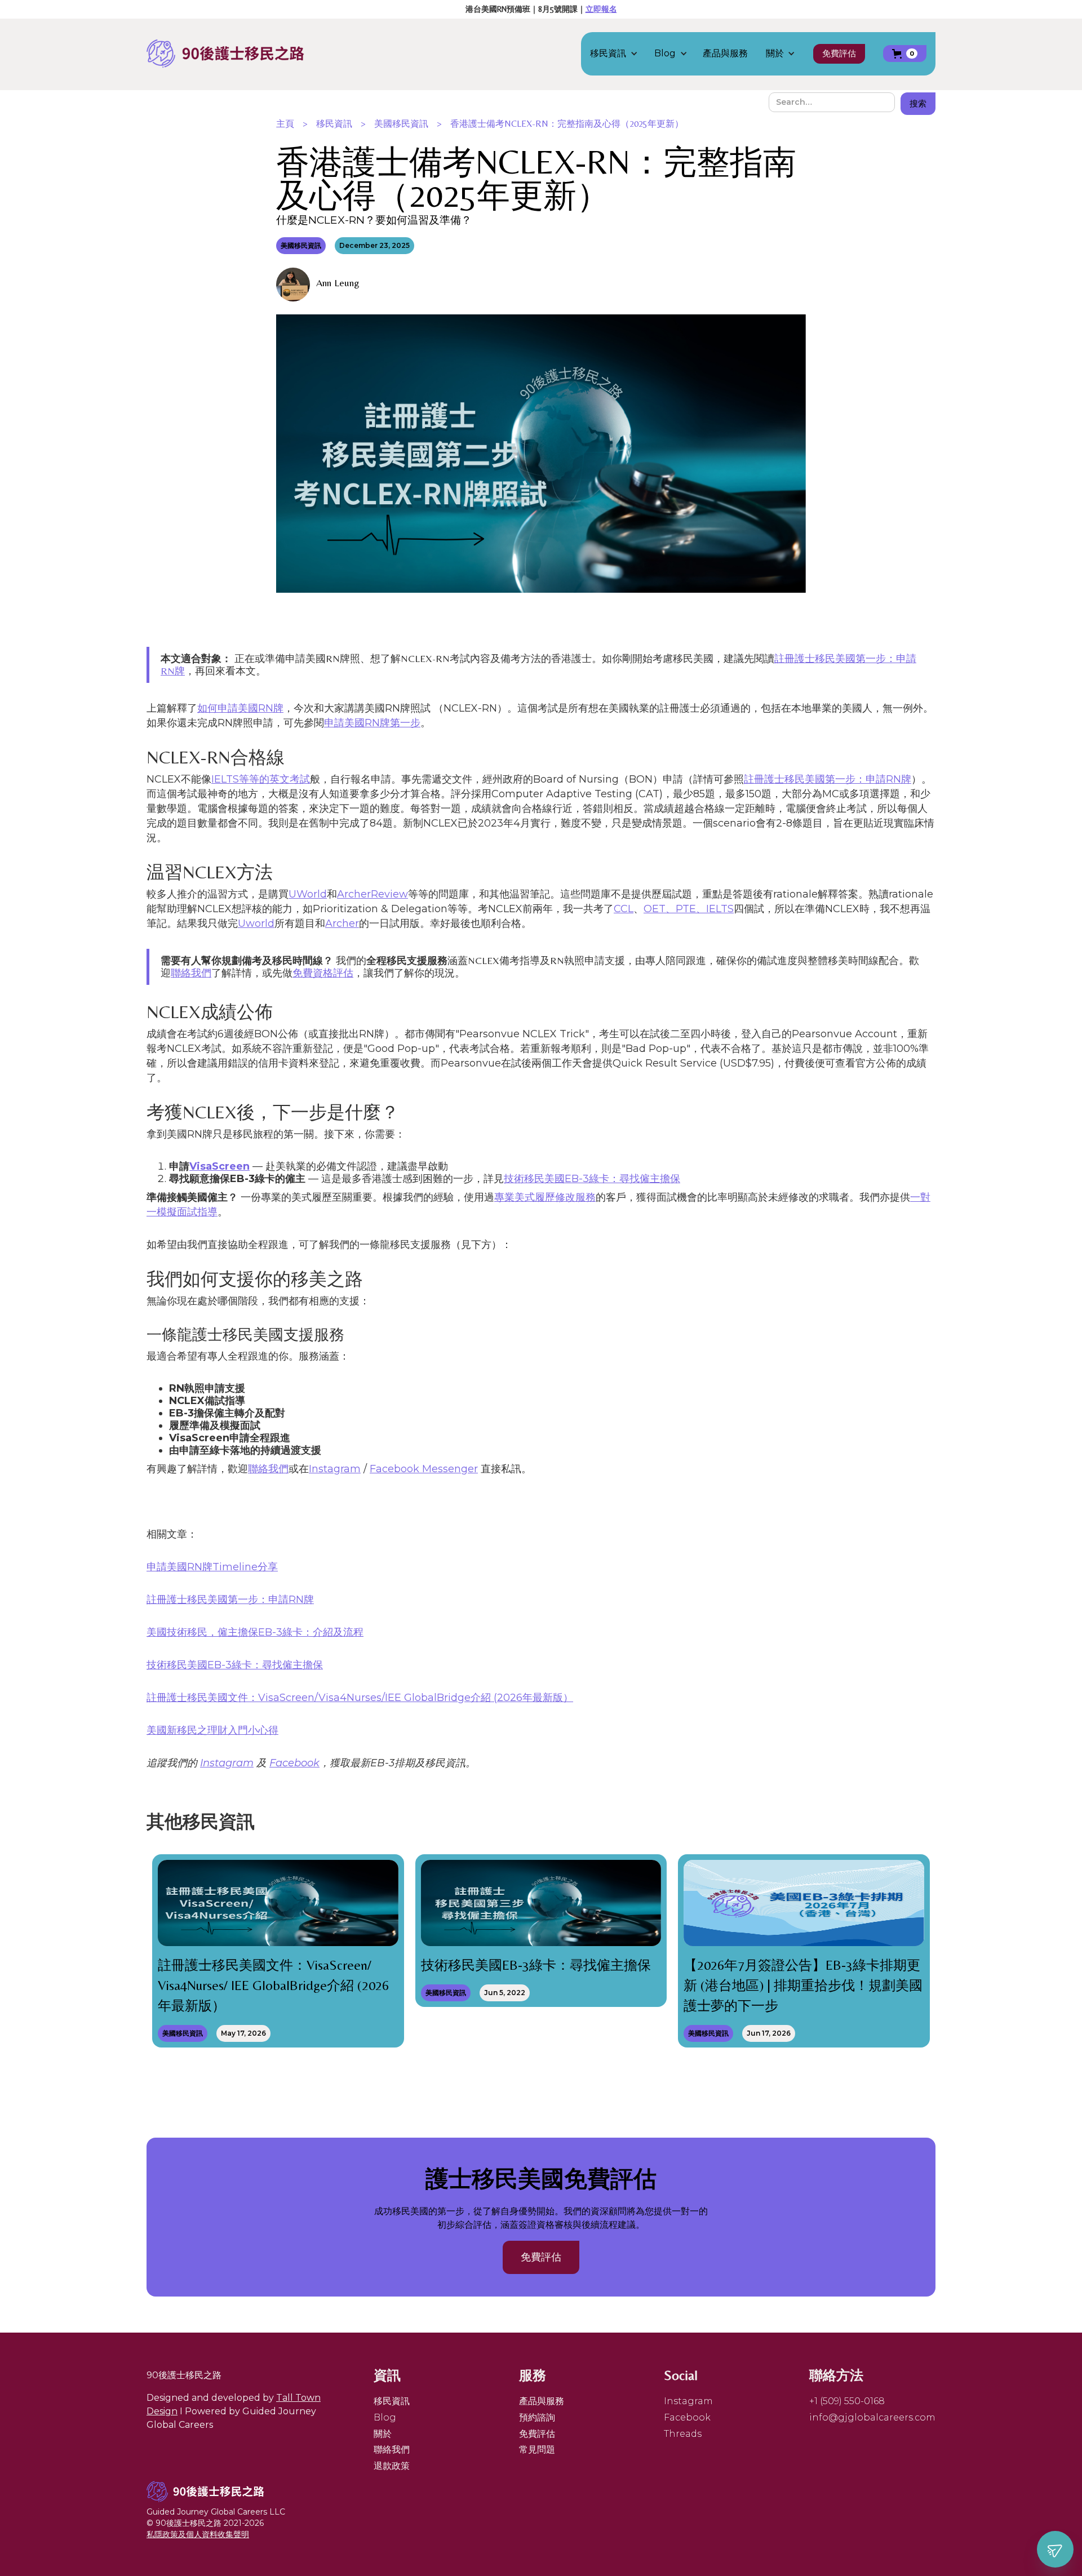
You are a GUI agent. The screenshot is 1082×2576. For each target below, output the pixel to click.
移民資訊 (334, 124)
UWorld (308, 894)
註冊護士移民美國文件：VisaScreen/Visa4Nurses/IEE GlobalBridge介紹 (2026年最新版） (360, 1698)
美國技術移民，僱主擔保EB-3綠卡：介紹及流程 (255, 1632)
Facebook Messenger (424, 1469)
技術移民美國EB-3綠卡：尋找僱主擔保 (592, 1179)
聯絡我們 (191, 973)
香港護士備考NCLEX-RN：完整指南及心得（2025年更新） (567, 124)
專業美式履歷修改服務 (545, 1197)
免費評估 (839, 53)
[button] (620, 54)
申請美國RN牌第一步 (372, 723)
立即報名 (601, 9)
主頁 (285, 124)
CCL (624, 909)
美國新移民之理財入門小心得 (212, 1730)
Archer (342, 923)
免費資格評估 (323, 973)
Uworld (256, 923)
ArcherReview (373, 894)
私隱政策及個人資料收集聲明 (198, 2534)
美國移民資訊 (401, 124)
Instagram (335, 1469)
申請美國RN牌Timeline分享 (212, 1567)
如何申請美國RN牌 (240, 708)
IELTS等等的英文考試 (261, 779)
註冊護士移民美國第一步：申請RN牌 (828, 779)
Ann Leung (338, 283)
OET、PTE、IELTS (689, 909)
